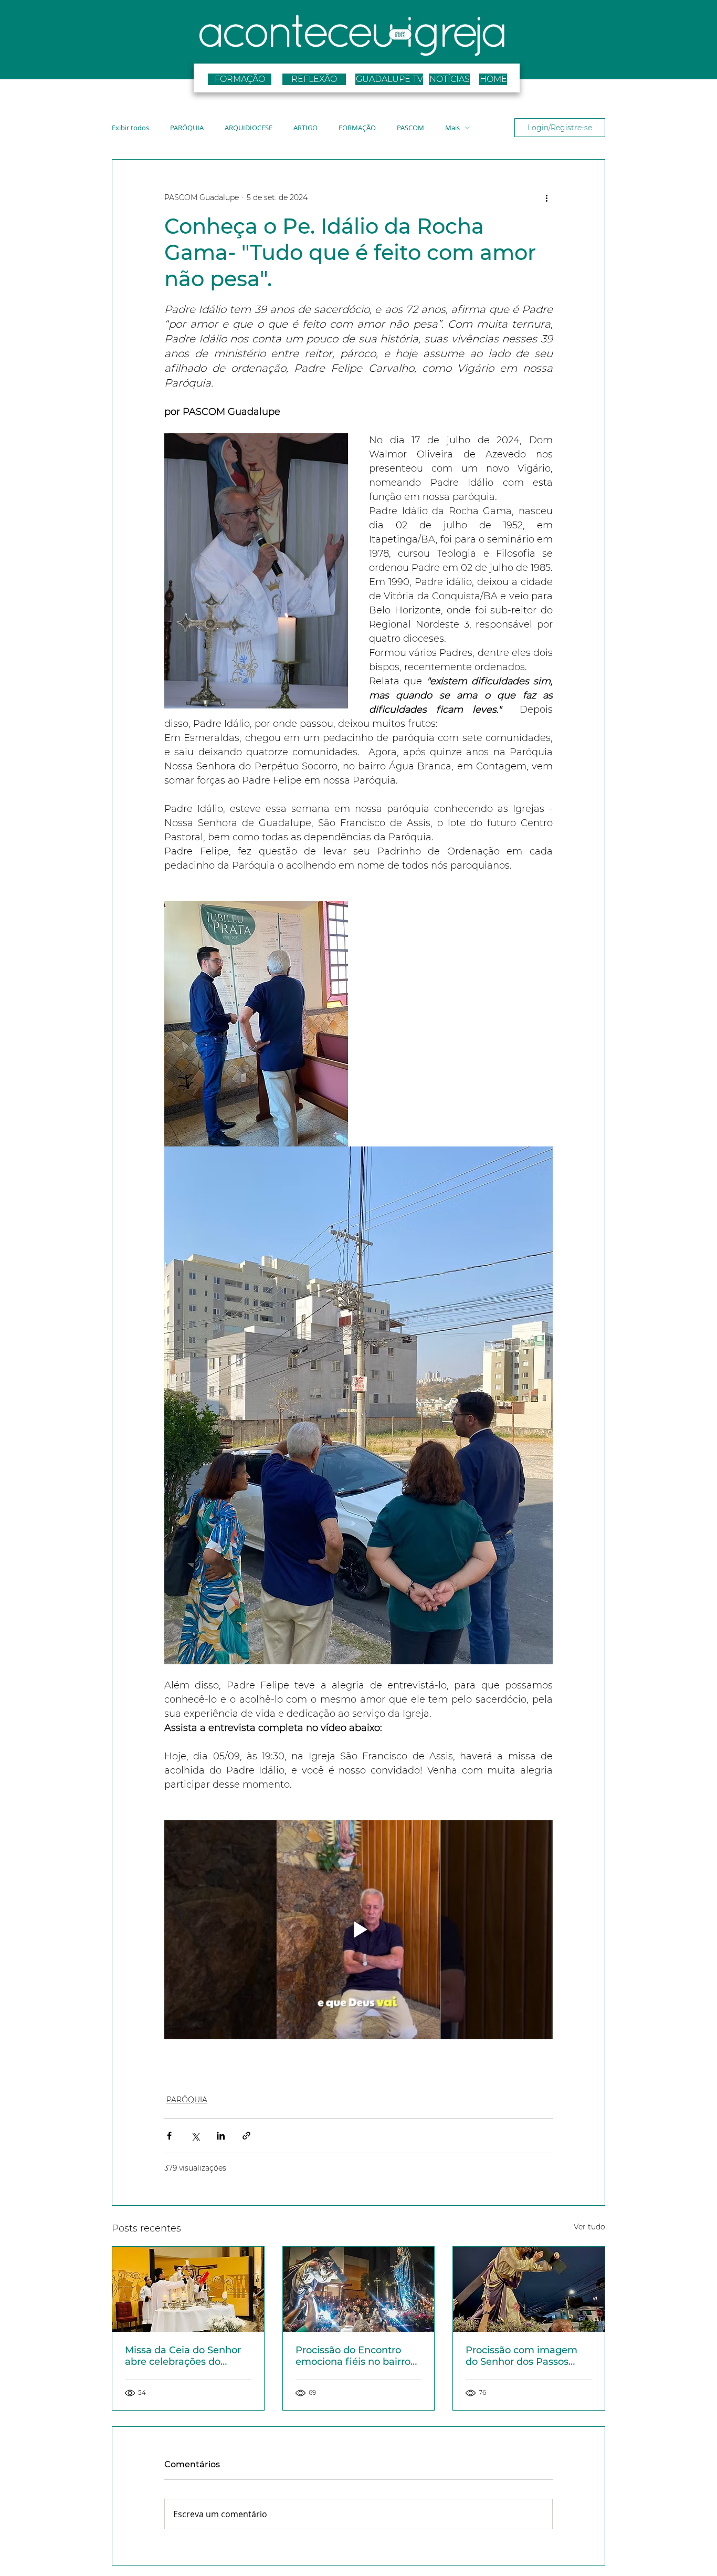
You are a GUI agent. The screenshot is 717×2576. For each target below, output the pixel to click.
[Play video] (358, 1930)
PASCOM (410, 128)
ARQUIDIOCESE (249, 128)
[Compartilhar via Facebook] (169, 2136)
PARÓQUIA (187, 128)
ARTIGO (305, 128)
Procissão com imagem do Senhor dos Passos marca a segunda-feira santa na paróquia (521, 2356)
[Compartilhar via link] (246, 2136)
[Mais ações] (546, 197)
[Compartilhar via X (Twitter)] (195, 2136)
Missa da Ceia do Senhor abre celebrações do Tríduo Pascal (183, 2356)
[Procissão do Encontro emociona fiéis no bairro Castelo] (359, 2289)
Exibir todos (130, 128)
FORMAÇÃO (357, 128)
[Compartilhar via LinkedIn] (221, 2136)
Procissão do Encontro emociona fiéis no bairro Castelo (353, 2356)
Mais (452, 128)
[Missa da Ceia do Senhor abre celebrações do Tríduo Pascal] (188, 2289)
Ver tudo (589, 2227)
